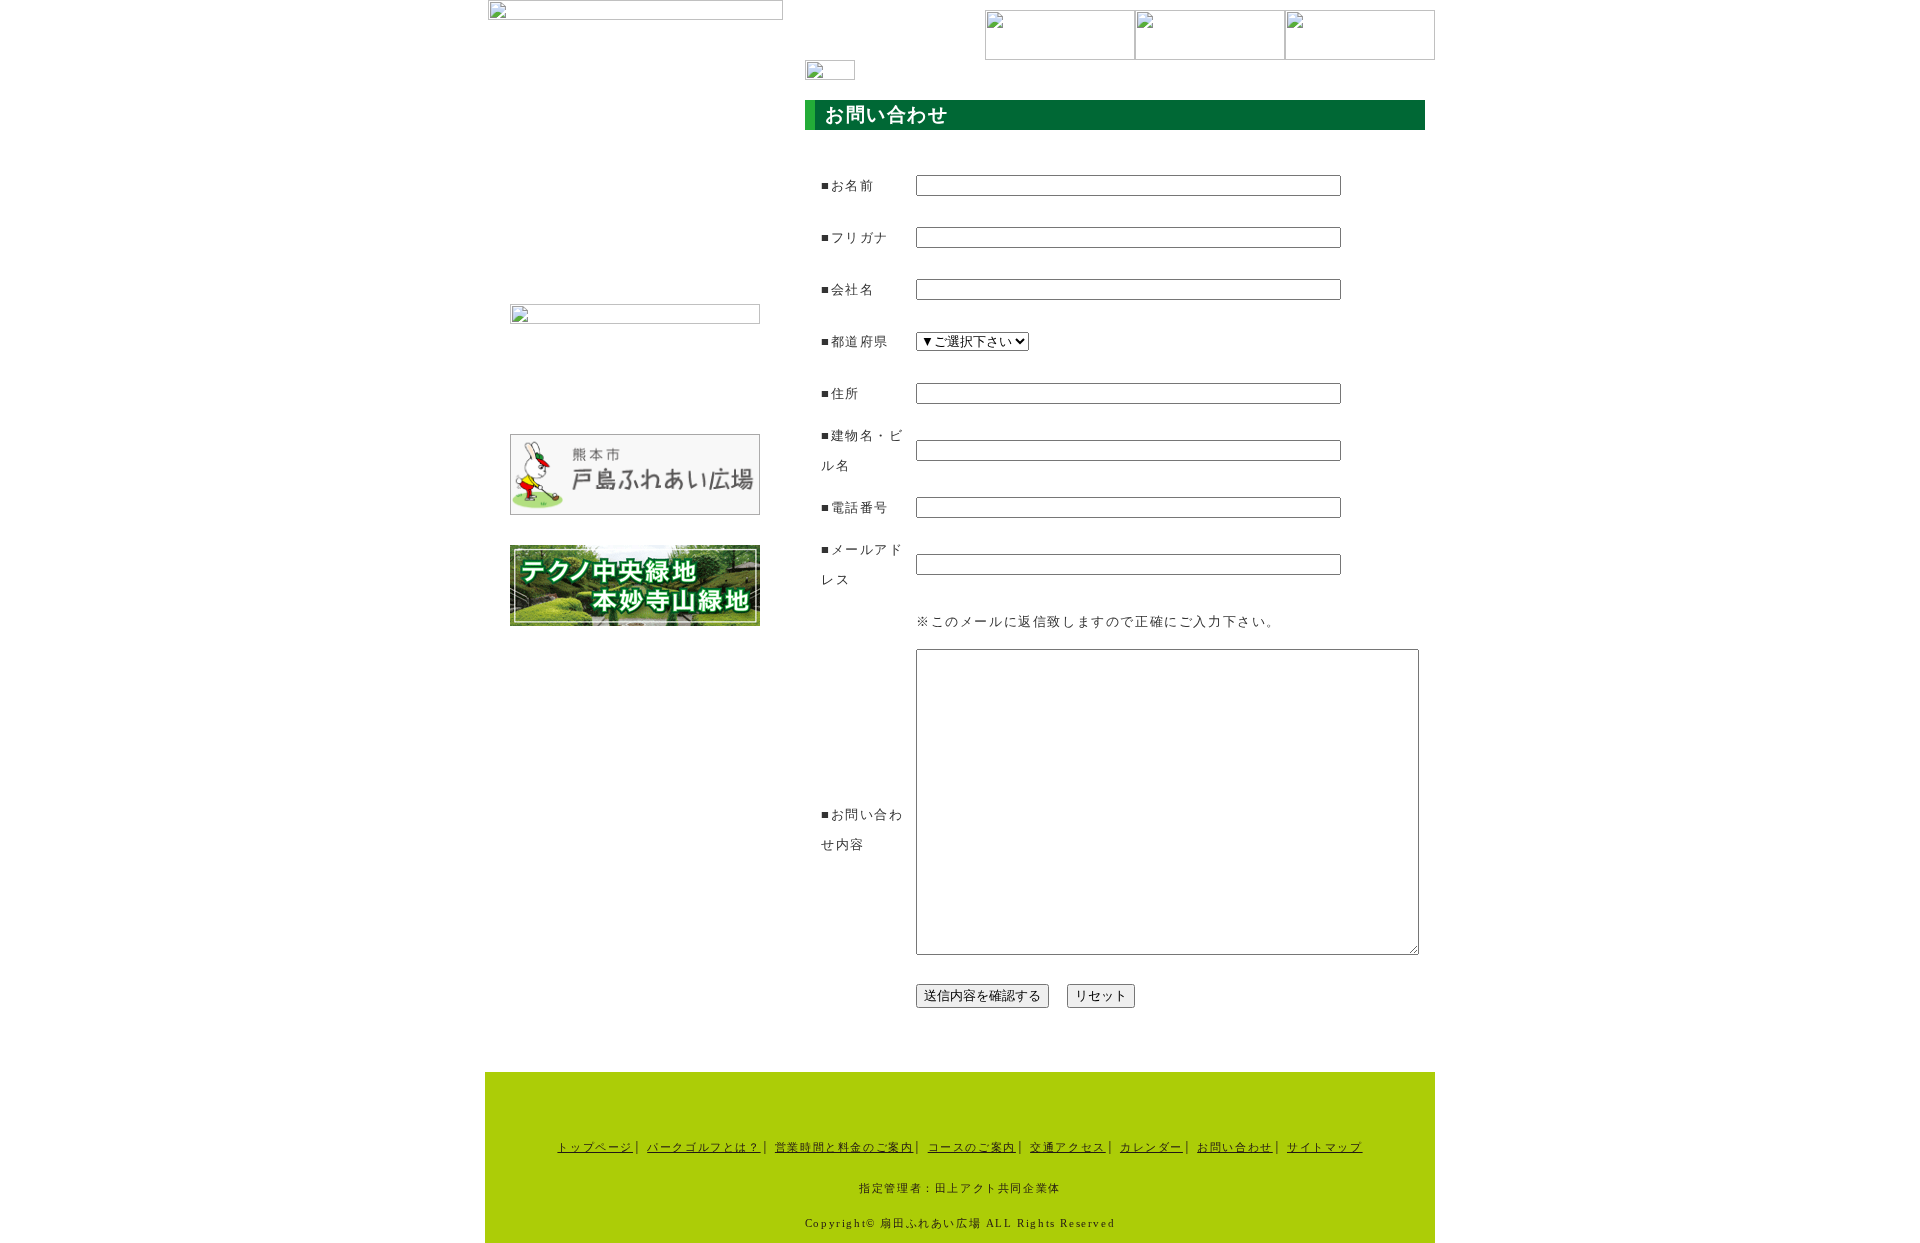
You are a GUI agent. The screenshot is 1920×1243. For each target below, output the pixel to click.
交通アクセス (1068, 1147)
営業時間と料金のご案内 (844, 1147)
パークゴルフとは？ (703, 1147)
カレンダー (1151, 1147)
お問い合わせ (1235, 1147)
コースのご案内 (972, 1147)
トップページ (595, 1147)
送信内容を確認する (982, 995)
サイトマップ (1325, 1147)
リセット (1101, 995)
